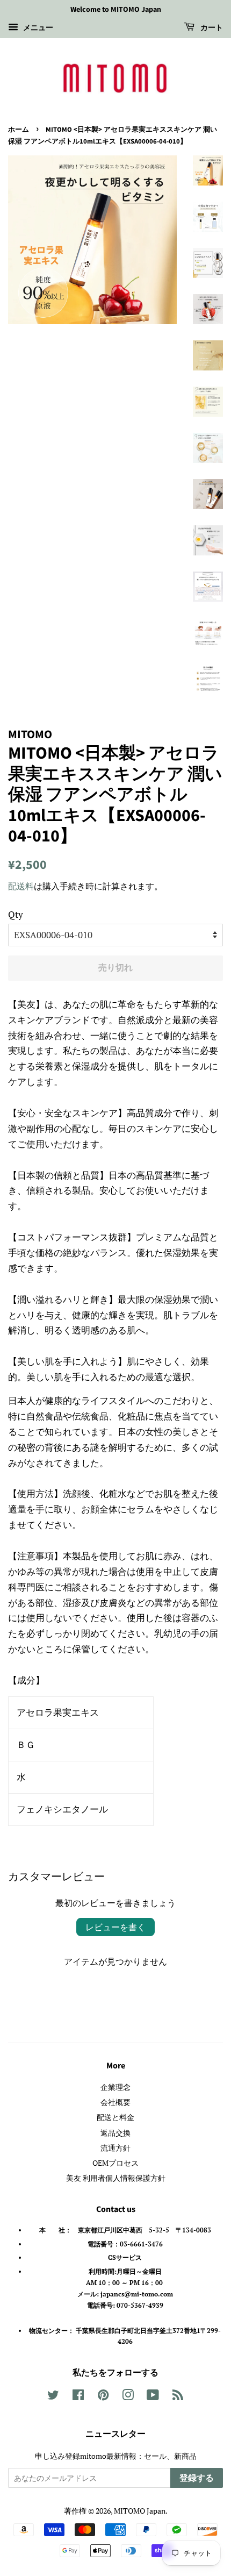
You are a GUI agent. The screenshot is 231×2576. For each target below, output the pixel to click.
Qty (16, 914)
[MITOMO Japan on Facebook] (78, 2397)
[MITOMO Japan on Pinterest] (103, 2397)
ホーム (19, 130)
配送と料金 (115, 2117)
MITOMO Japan (140, 2511)
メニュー (37, 27)
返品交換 (115, 2133)
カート (211, 28)
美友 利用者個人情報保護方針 (116, 2178)
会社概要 (115, 2102)
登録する (197, 2478)
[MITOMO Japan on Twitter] (53, 2397)
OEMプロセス (115, 2163)
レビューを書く (115, 1927)
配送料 (21, 886)
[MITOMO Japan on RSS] (178, 2397)
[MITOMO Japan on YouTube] (153, 2397)
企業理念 (115, 2087)
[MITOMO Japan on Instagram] (128, 2397)
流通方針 (115, 2148)
